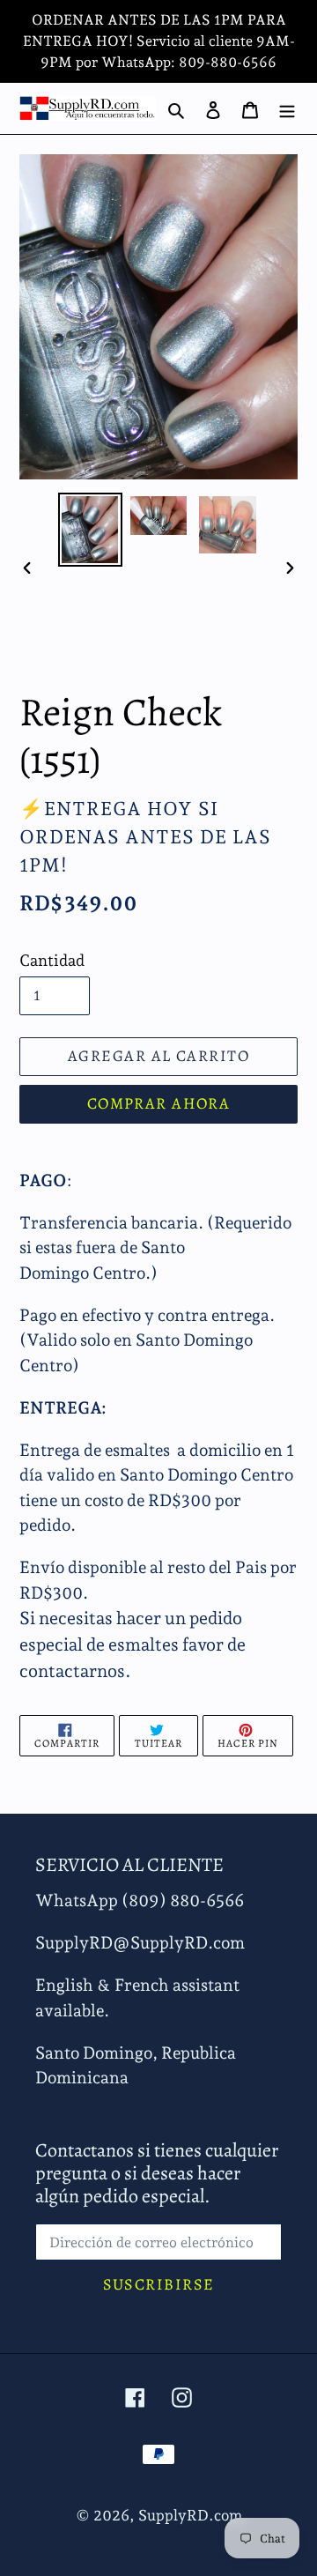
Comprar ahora (159, 1103)
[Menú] (287, 108)
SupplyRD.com (190, 2515)
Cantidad (52, 960)
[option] (90, 530)
